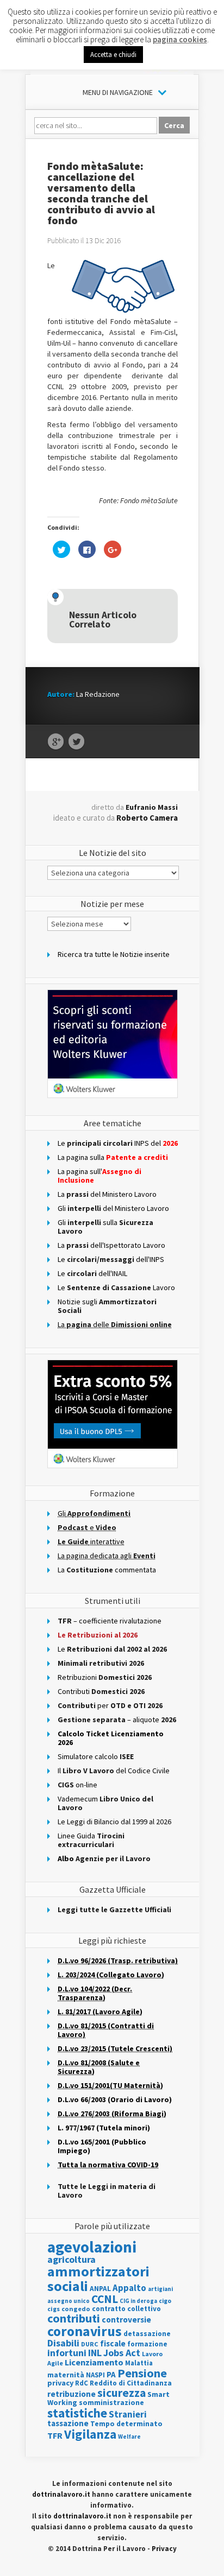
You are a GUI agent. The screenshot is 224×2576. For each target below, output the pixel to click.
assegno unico (69, 2301)
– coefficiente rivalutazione (110, 1621)
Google (56, 742)
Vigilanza (90, 2434)
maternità (66, 2375)
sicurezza (122, 2393)
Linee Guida (91, 1840)
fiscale (113, 2343)
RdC (82, 2383)
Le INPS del (118, 1143)
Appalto (129, 2288)
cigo (165, 2301)
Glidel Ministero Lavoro (113, 1208)
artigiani (160, 2289)
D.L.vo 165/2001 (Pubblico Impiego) (102, 2146)
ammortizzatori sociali (98, 2278)
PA (111, 2374)
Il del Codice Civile (114, 1771)
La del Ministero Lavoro (107, 1194)
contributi (74, 2318)
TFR (55, 2435)
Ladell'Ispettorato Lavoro (111, 1245)
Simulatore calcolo (96, 1756)
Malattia (139, 2363)
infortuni (67, 2353)
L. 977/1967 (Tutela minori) (104, 2128)
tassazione (68, 2423)
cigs (54, 2309)
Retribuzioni (105, 1677)
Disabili (63, 2343)
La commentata (107, 1570)
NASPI (95, 2375)
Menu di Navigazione (118, 92)
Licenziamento (94, 2362)
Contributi (101, 1691)
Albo (104, 1858)
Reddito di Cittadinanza (131, 2383)
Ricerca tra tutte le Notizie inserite (114, 954)
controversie (126, 2320)
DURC (90, 2344)
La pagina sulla (113, 1157)
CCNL (105, 2299)
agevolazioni (92, 2247)
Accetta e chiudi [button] (113, 55)
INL (95, 2353)
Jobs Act (122, 2353)
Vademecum (105, 1803)
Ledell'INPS (111, 1259)
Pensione (142, 2373)
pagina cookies (180, 39)
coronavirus (85, 2331)
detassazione (147, 2334)
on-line (77, 1785)
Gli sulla (105, 1227)
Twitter (76, 742)
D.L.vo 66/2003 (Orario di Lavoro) (115, 2099)
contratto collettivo (126, 2309)
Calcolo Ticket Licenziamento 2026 (111, 1738)
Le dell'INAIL (92, 1273)
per (110, 1705)
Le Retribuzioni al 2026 (98, 1635)
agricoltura (71, 2259)
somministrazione (111, 2402)
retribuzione (71, 2394)
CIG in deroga (138, 2301)
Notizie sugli (107, 1306)
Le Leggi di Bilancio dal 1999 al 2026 (114, 1822)
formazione (147, 2344)
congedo (76, 2309)
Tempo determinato (126, 2424)
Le (112, 1649)
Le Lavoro (116, 1287)
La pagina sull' (99, 1176)
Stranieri (128, 2414)
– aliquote (117, 1720)
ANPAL (100, 2289)
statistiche (77, 2413)
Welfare (129, 2437)
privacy (60, 2383)
